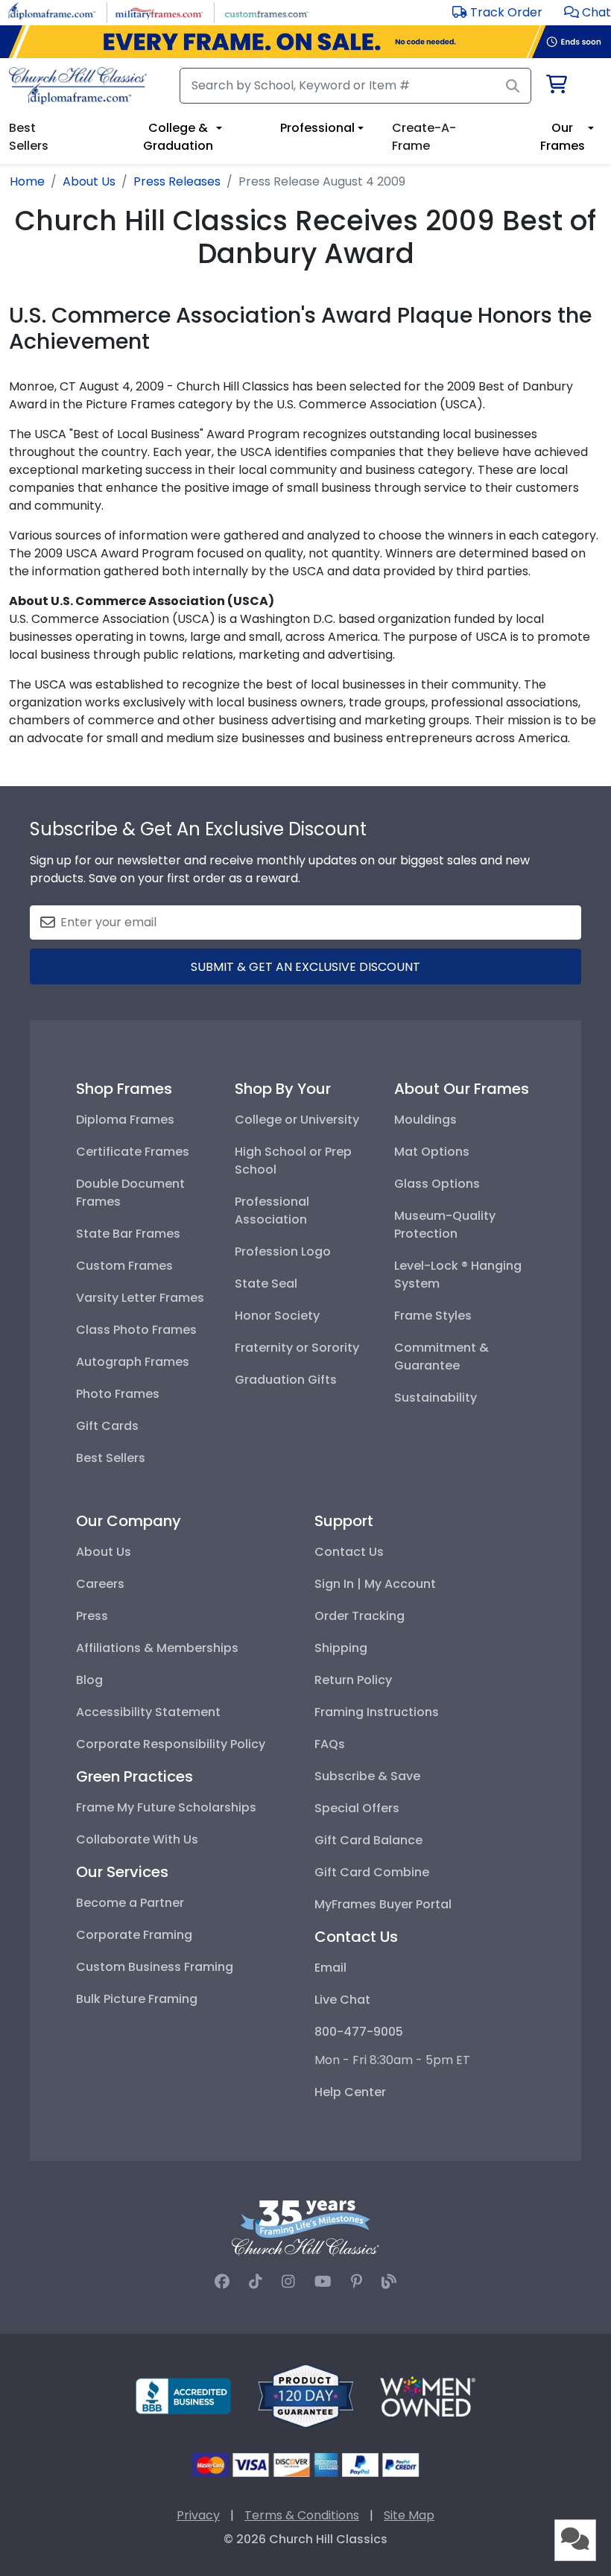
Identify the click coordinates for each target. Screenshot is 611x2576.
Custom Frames (124, 1266)
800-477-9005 (359, 2032)
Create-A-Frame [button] (424, 137)
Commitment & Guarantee (441, 1357)
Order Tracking (360, 1616)
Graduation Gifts (286, 1380)
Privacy (198, 2515)
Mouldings (425, 1120)
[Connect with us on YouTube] (323, 2282)
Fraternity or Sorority (297, 1348)
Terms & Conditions (302, 2515)
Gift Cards (107, 1426)
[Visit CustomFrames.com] (266, 12)
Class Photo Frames (136, 1330)
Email (330, 1968)
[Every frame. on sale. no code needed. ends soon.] (305, 42)
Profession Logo (283, 1251)
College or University (297, 1120)
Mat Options (432, 1152)
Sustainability (436, 1398)
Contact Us (349, 1552)
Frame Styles (433, 1316)
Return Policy (353, 1680)
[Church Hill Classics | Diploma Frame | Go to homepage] (78, 86)
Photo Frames (118, 1394)
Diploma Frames (125, 1120)
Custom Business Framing (155, 1967)
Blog (89, 1680)
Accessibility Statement (148, 1712)
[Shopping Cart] (555, 87)
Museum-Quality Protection (445, 1225)
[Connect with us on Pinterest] (357, 2282)
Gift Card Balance (368, 1840)
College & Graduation (178, 137)
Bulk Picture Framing (137, 1999)
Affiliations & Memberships (157, 1648)
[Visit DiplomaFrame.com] (52, 12)
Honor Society (277, 1316)
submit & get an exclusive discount (305, 967)
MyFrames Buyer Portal (383, 1904)
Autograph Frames (133, 1362)
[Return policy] (305, 2395)
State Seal (266, 1284)
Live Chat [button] (342, 2000)
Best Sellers (111, 1458)
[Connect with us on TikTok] (256, 2282)
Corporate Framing (134, 1935)
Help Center (350, 2092)
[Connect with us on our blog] (389, 2282)
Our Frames (563, 137)
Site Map (409, 2515)
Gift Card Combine (372, 1872)
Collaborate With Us (137, 1839)
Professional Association (272, 1211)
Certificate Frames (133, 1152)
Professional (317, 128)
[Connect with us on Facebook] (222, 2282)
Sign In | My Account (375, 1584)
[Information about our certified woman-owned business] (428, 2395)
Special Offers (357, 1808)
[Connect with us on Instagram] (288, 2282)
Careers (100, 1584)
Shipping (341, 1648)
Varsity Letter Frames (140, 1298)
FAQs (330, 1744)
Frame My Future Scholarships (166, 1807)
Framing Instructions (377, 1712)
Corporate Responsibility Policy (171, 1744)
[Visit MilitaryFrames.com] (159, 12)
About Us (104, 1552)
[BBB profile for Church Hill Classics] (183, 2395)
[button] (588, 12)
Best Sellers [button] (29, 137)
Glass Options (437, 1184)
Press (92, 1616)
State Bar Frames (128, 1234)
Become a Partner (130, 1903)
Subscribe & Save (367, 1776)
